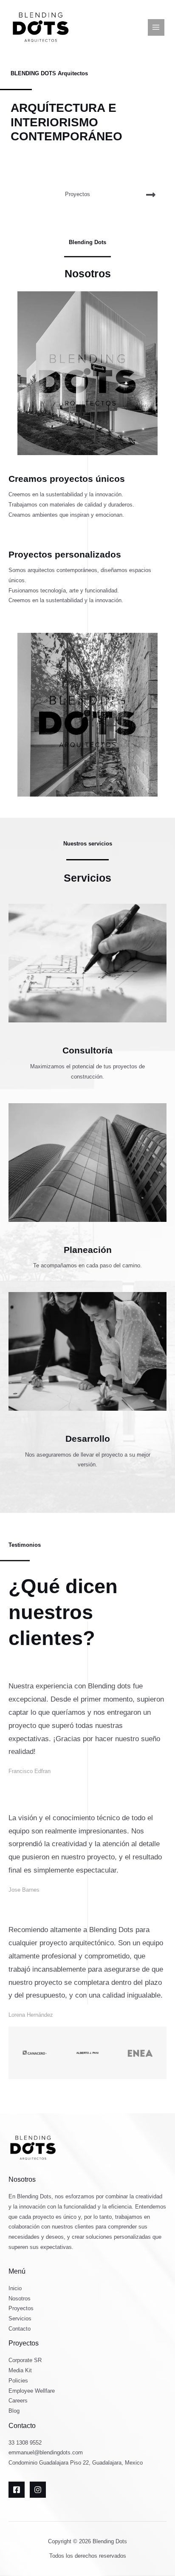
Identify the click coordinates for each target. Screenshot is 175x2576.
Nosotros (20, 2298)
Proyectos (21, 2308)
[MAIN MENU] (156, 27)
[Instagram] (38, 2490)
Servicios (20, 2318)
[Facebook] (17, 2490)
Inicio (15, 2288)
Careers (18, 2401)
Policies (18, 2381)
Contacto (20, 2329)
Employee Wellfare (32, 2391)
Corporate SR (25, 2360)
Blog (14, 2411)
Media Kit (20, 2370)
